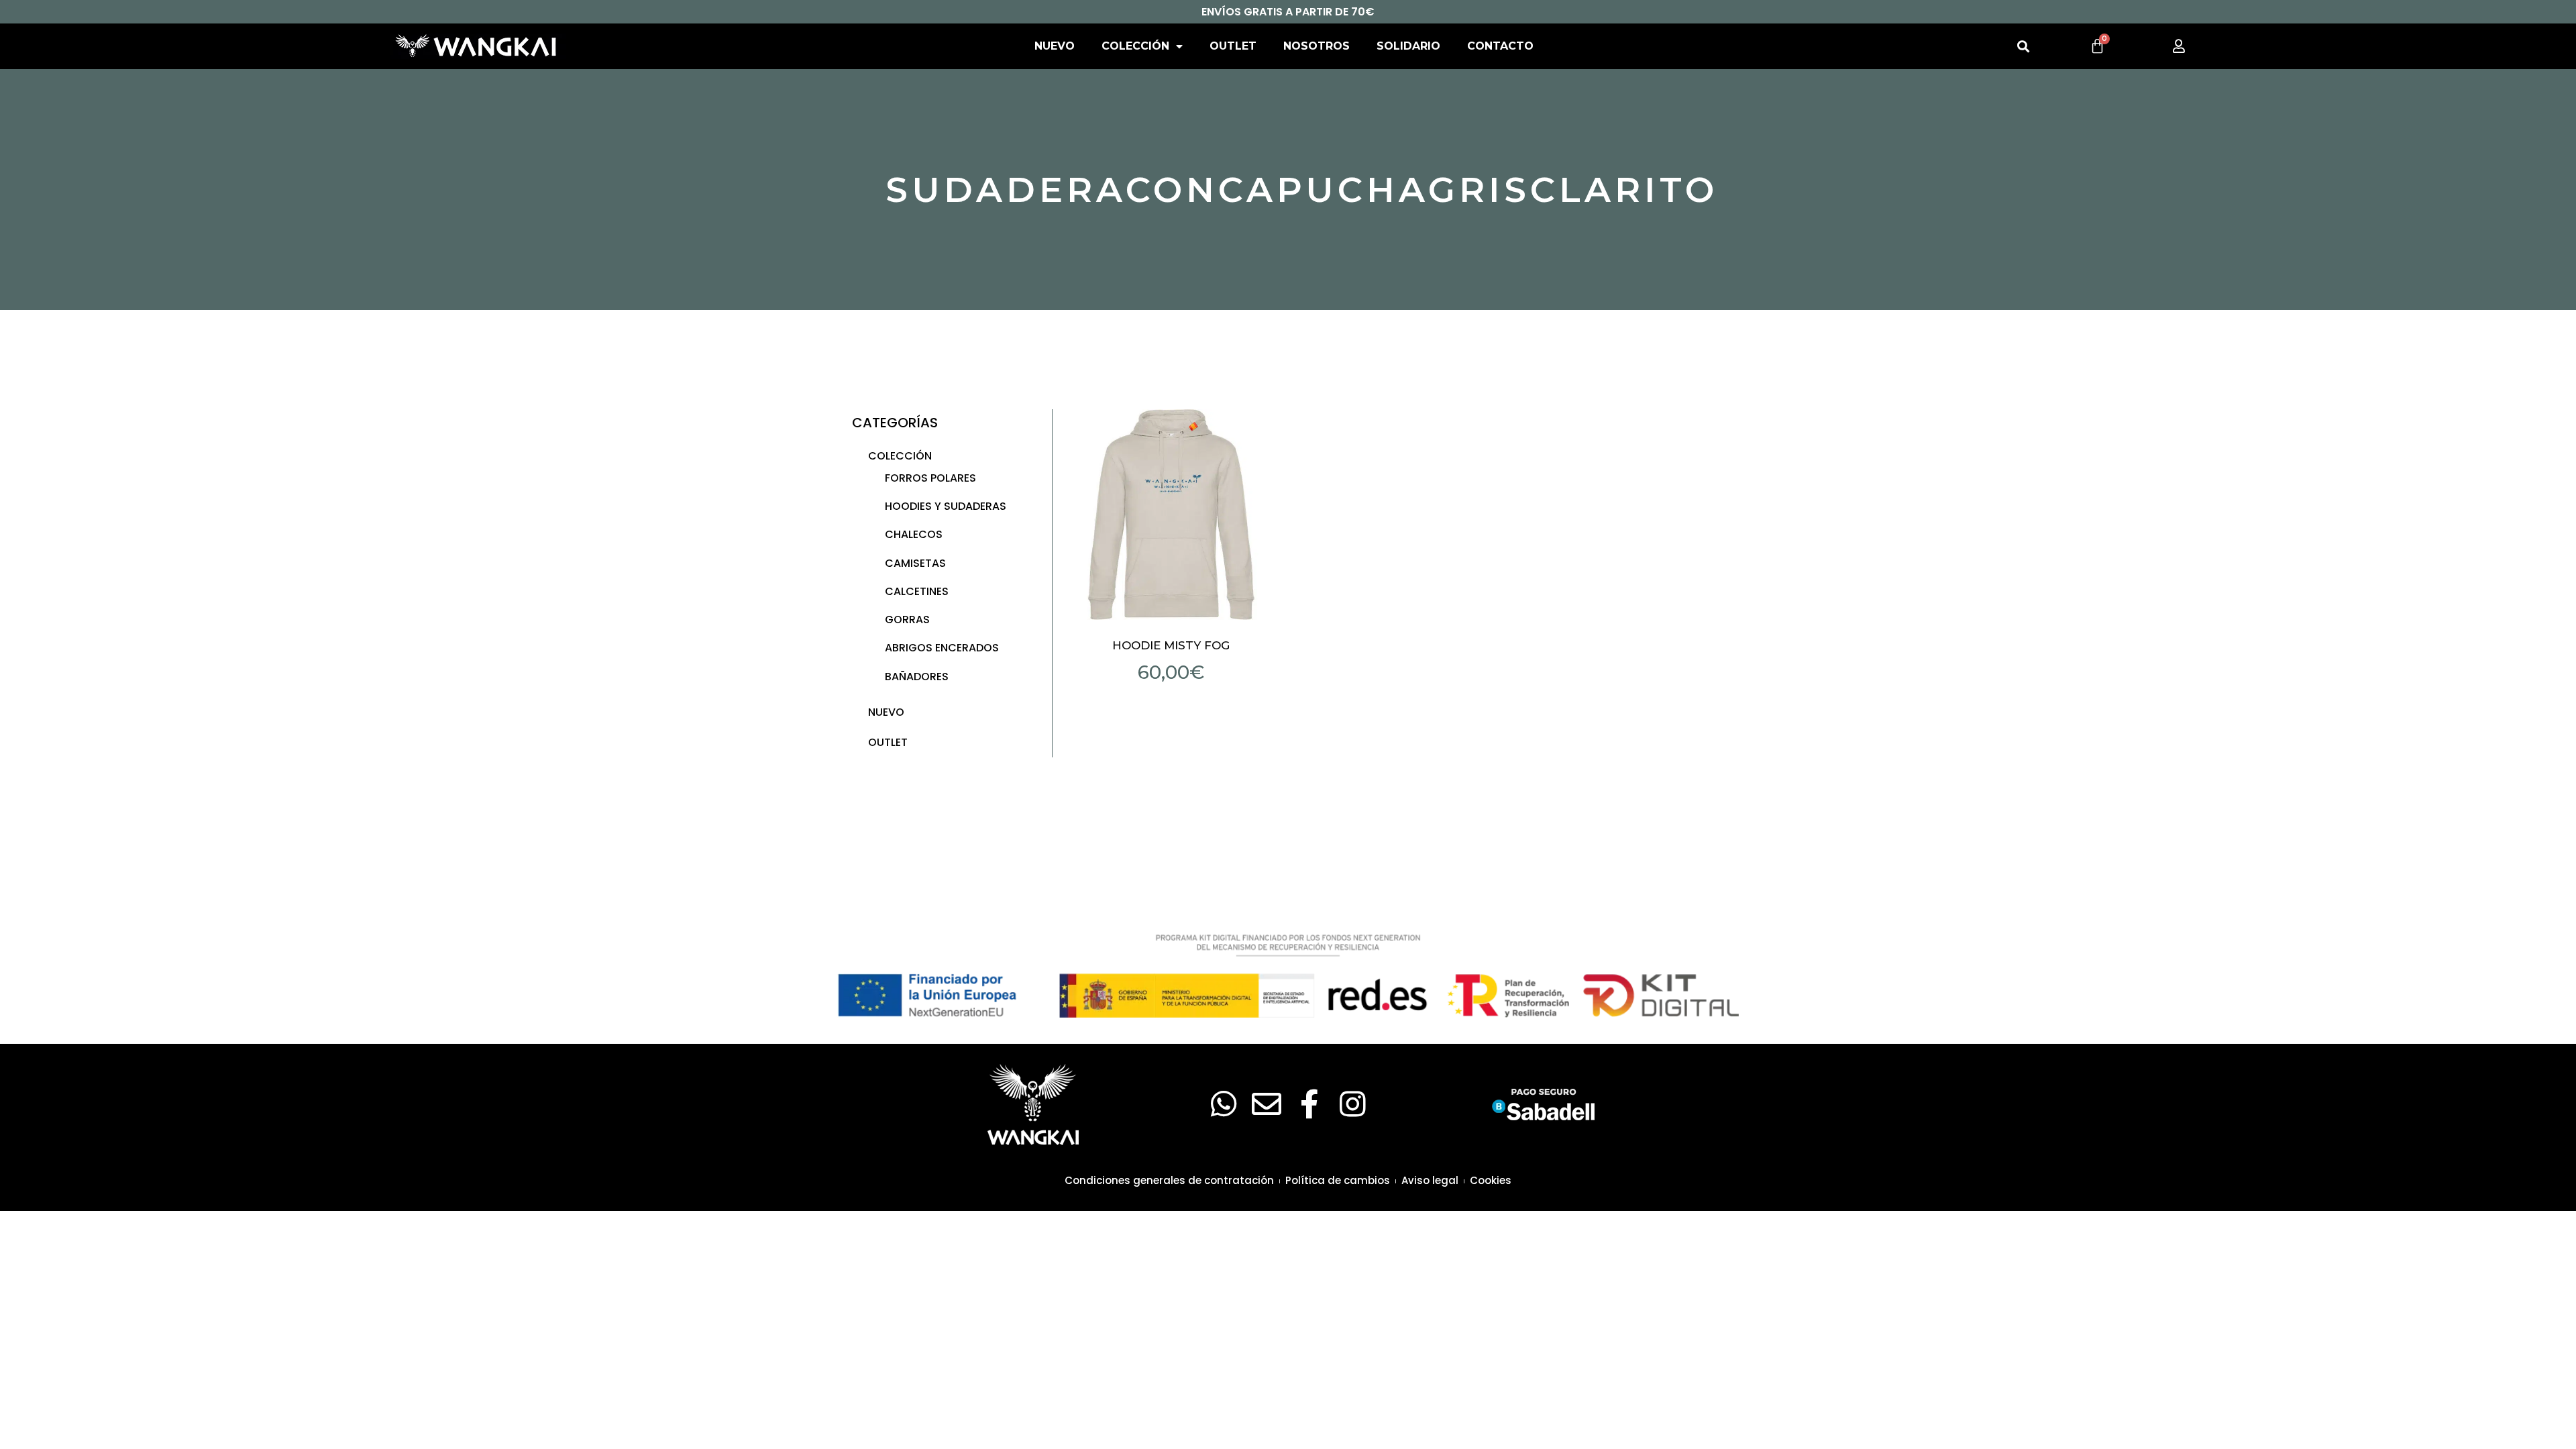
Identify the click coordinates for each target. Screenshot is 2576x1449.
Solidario (1408, 46)
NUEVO (1055, 46)
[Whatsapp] (1224, 1104)
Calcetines (917, 591)
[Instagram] (1352, 1104)
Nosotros (1317, 46)
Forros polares (930, 478)
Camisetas (915, 563)
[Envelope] (1267, 1104)
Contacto (1500, 46)
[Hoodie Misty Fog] (1171, 515)
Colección (1135, 46)
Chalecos (914, 534)
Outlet (1233, 46)
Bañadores (917, 677)
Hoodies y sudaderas (946, 506)
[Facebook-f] (1309, 1104)
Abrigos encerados (942, 648)
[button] (2023, 47)
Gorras (907, 620)
